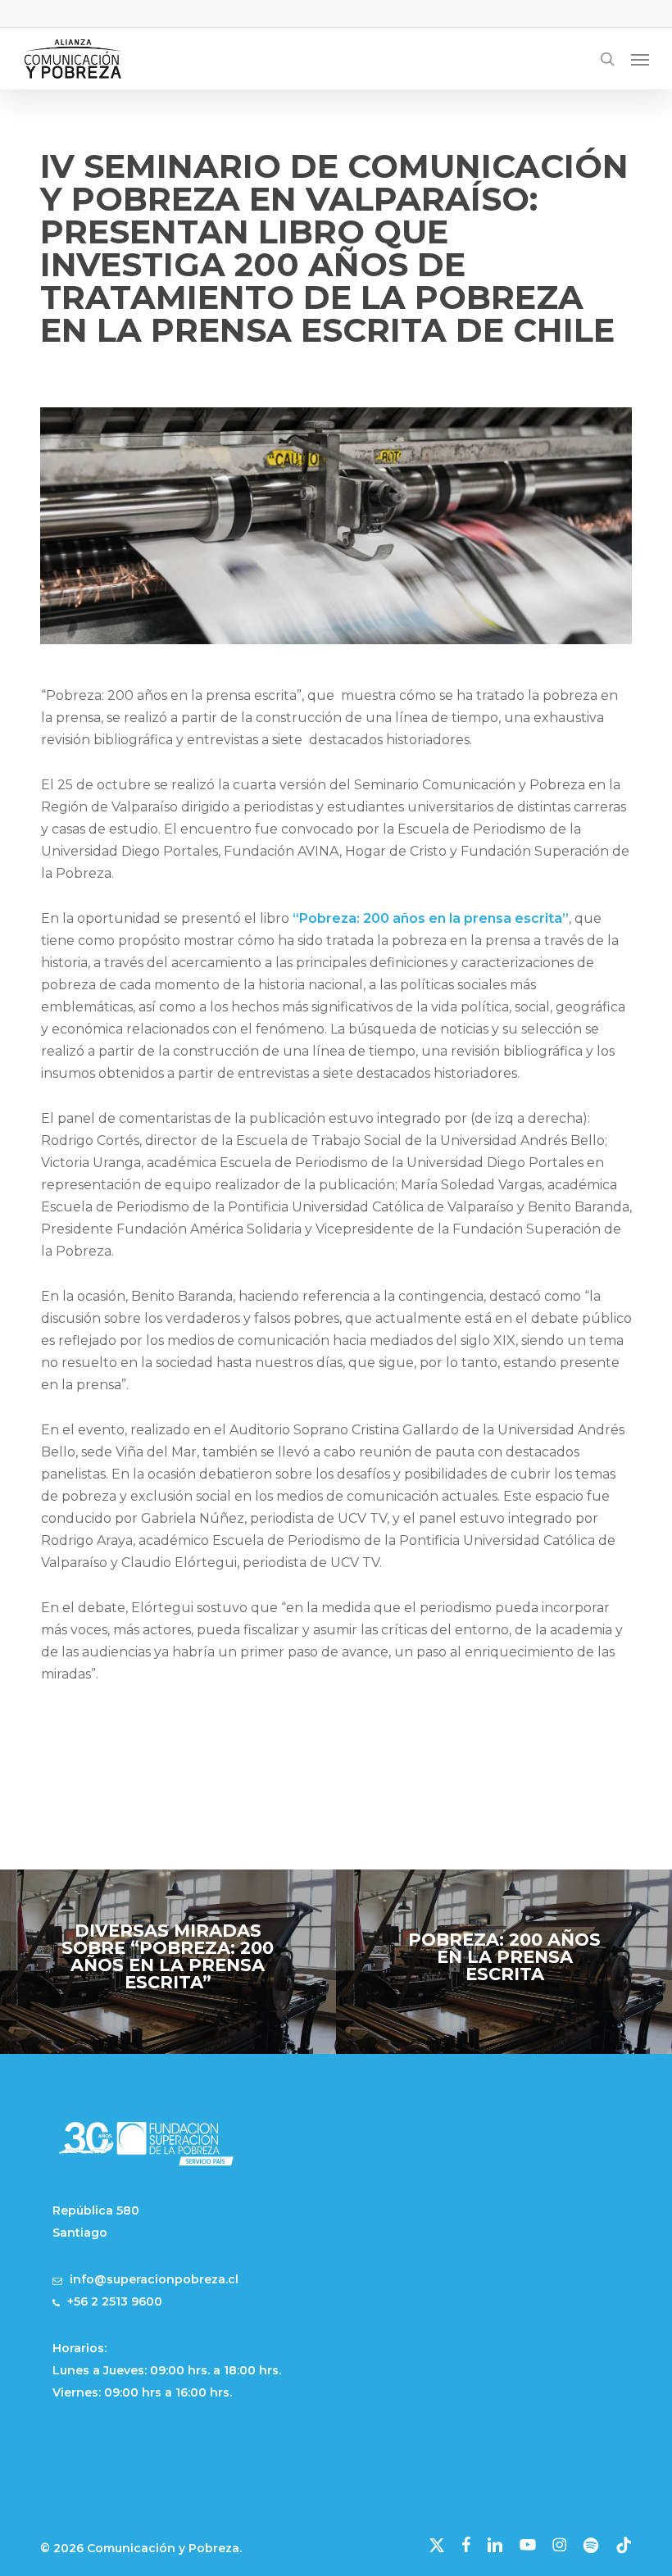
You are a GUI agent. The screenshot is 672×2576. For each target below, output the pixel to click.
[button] (640, 59)
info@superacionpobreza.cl (154, 2279)
